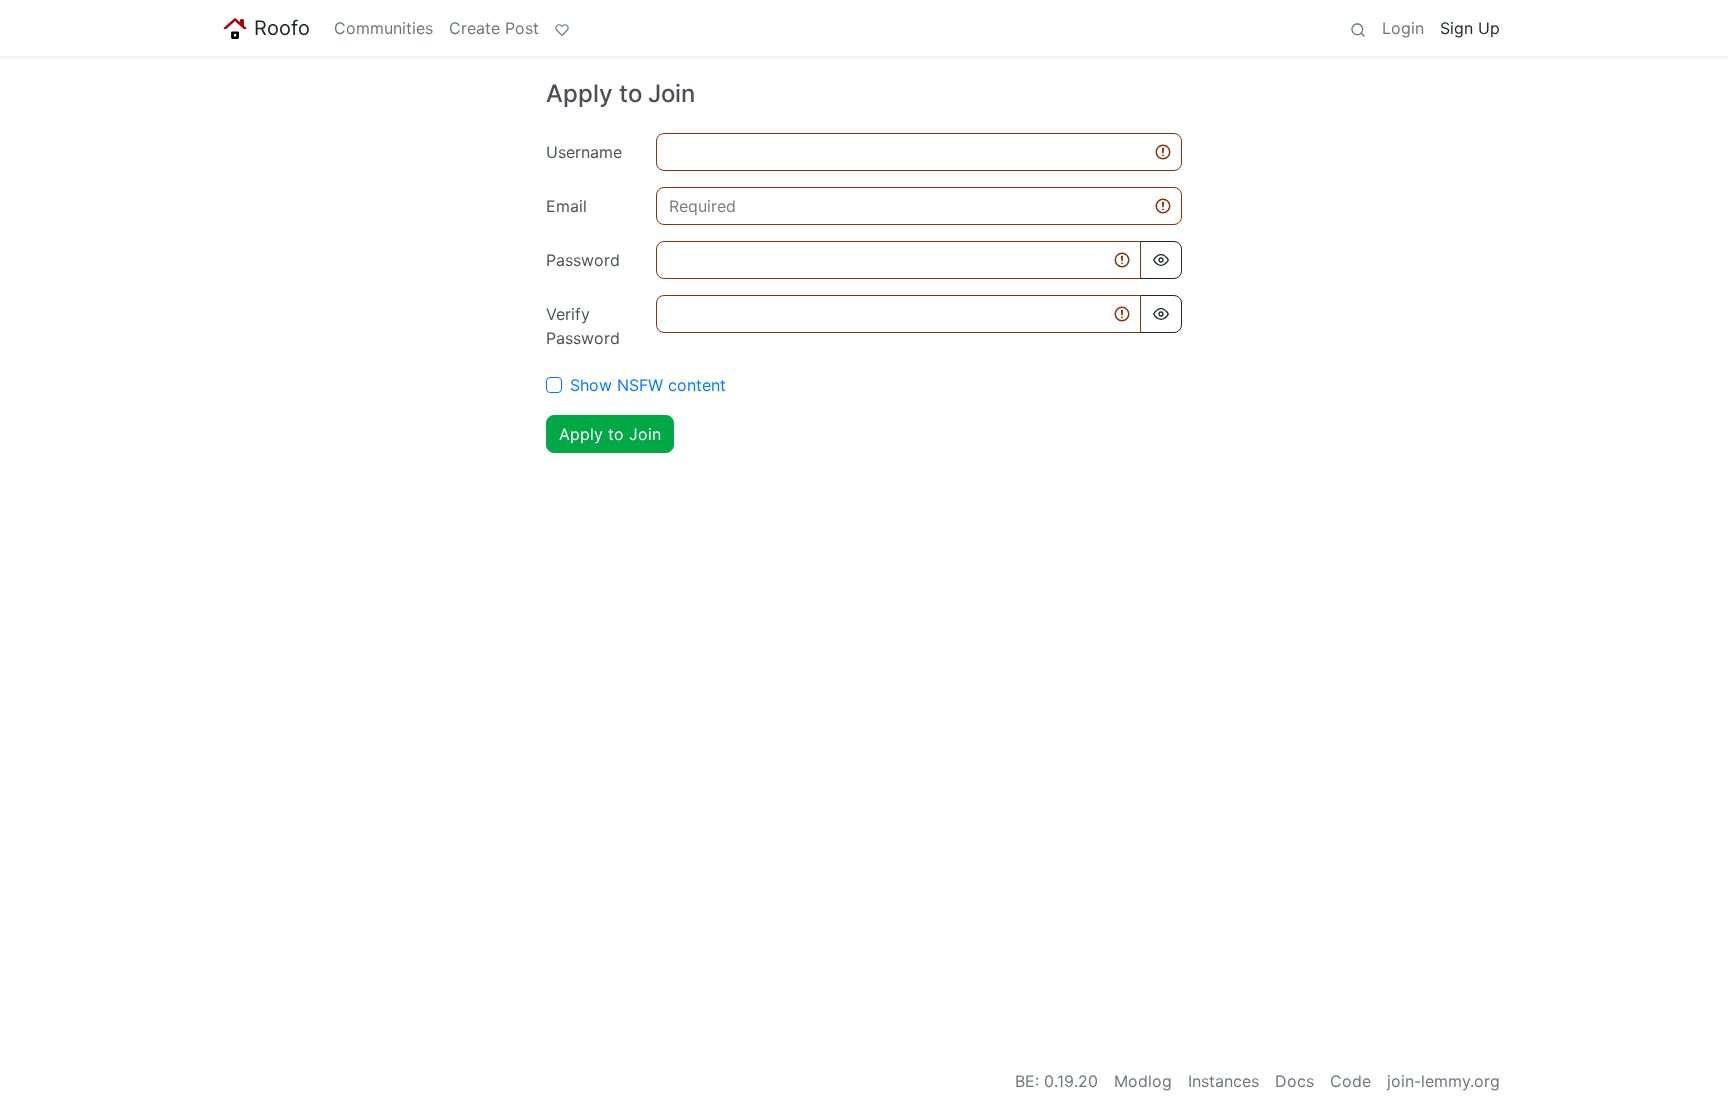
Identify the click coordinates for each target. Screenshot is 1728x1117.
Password (583, 260)
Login (1403, 28)
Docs (1294, 1081)
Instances (1223, 1081)
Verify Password (583, 326)
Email (566, 206)
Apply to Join (610, 434)
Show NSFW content (648, 385)
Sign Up (1470, 28)
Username (584, 152)
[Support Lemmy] (562, 28)
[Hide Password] (1161, 260)
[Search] (1358, 28)
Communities (383, 28)
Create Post (494, 28)
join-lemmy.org (1443, 1081)
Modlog (1143, 1081)
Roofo (282, 28)
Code (1350, 1081)
